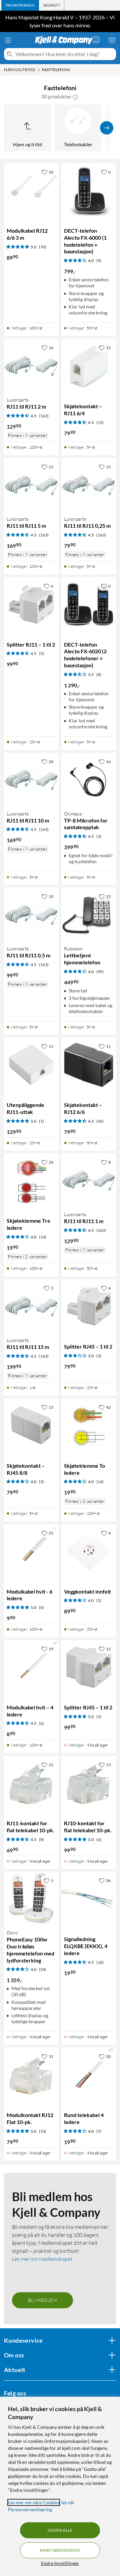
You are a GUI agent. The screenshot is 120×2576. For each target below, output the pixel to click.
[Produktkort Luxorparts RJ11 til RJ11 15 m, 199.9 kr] (31, 1307)
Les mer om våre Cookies (34, 2502)
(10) (100, 1962)
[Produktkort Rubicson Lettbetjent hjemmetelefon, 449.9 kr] (89, 915)
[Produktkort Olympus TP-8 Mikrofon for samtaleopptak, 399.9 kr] (89, 780)
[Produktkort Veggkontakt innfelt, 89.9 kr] (89, 1552)
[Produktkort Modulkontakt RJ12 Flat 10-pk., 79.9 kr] (31, 2075)
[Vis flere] (107, 128)
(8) (99, 674)
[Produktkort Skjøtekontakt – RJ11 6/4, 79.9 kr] (89, 366)
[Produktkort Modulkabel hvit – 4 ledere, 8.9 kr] (31, 1667)
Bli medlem (42, 2300)
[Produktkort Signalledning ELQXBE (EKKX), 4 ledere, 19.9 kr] (89, 1899)
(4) (41, 1607)
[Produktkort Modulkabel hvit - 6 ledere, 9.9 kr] (31, 1552)
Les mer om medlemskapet (42, 2259)
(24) (43, 1969)
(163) (44, 416)
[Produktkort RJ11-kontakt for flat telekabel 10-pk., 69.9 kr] (31, 1783)
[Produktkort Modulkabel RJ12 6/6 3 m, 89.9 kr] (31, 191)
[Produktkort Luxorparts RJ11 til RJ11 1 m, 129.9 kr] (89, 1181)
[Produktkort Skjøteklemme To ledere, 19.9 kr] (89, 1426)
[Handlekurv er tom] (112, 40)
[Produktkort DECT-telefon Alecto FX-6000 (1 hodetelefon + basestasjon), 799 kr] (89, 191)
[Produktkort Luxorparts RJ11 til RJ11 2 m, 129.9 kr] (31, 366)
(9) (99, 261)
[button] (75, 96)
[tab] (20, 5)
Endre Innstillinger (60, 2563)
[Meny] (8, 40)
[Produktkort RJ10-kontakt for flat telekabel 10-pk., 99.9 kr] (89, 1783)
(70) (43, 247)
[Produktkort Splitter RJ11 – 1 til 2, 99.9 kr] (31, 605)
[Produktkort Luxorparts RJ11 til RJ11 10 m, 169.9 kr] (31, 780)
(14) (43, 1237)
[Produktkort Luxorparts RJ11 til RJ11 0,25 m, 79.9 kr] (89, 485)
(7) (99, 2131)
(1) (41, 1121)
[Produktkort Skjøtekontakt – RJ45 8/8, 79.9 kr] (31, 1426)
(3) (99, 836)
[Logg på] (96, 40)
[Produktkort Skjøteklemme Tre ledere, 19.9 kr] (31, 1181)
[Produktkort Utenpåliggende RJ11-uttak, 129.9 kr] (31, 1065)
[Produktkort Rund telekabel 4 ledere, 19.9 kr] (89, 2075)
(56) (100, 1121)
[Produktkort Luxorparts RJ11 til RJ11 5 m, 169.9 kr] (31, 485)
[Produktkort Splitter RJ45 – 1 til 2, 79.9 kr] (89, 1307)
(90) (100, 972)
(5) (41, 653)
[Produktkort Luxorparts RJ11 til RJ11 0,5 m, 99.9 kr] (31, 915)
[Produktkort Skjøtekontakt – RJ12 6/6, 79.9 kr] (89, 1065)
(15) (100, 422)
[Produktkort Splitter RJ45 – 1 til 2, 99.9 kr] (89, 1667)
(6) (41, 1723)
